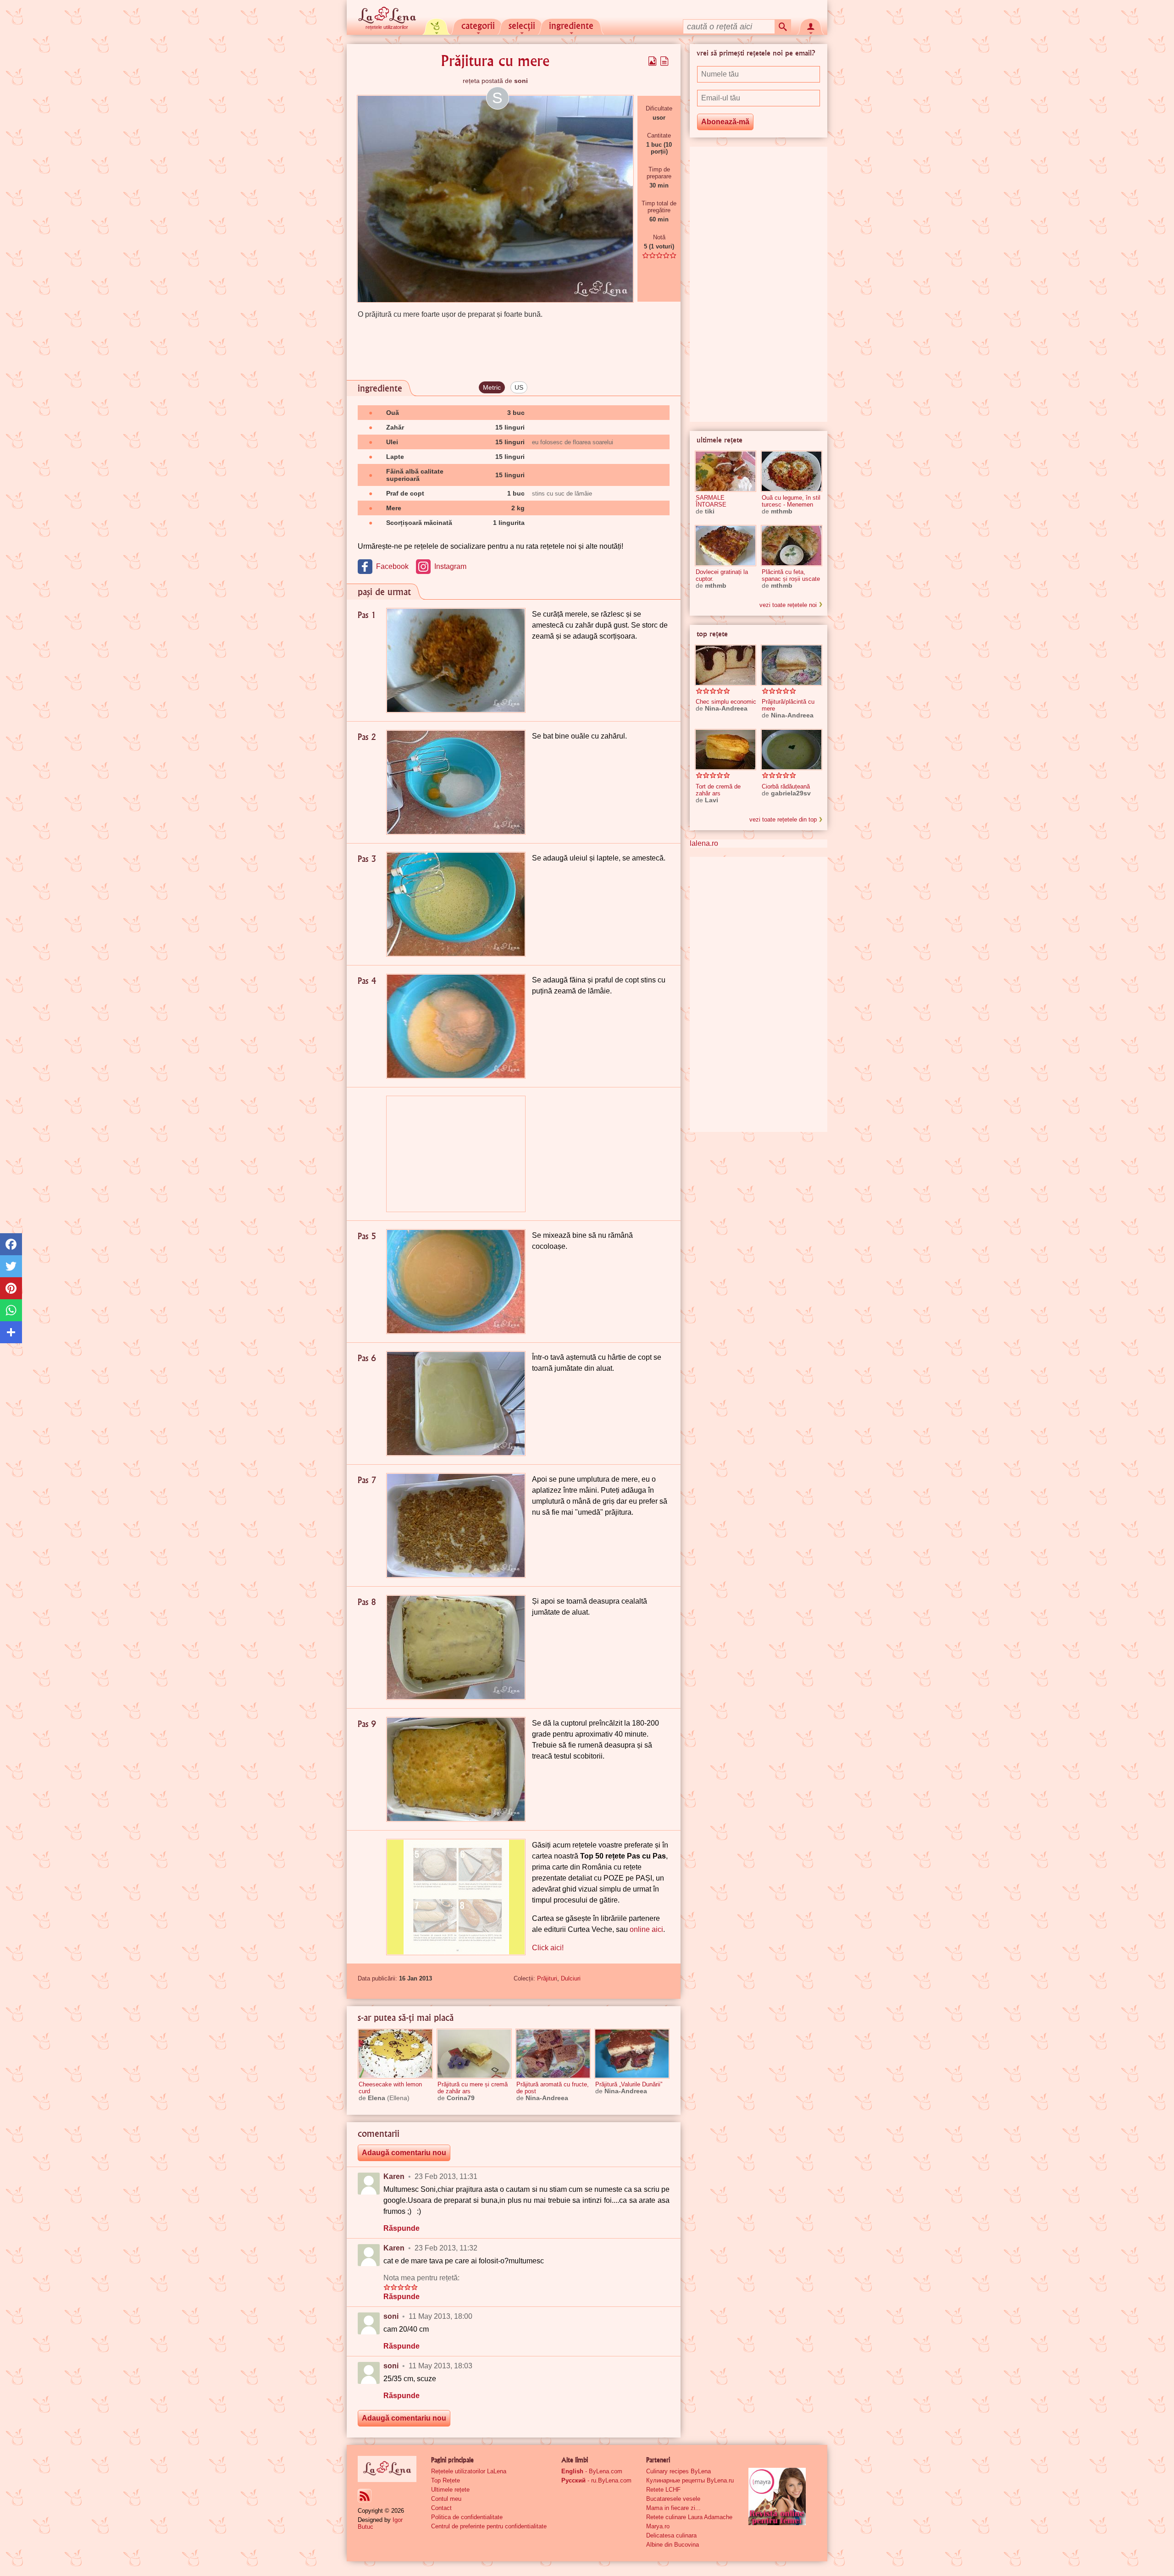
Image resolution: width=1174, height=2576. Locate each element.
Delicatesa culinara (671, 2535)
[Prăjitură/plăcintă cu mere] (792, 665)
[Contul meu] (811, 26)
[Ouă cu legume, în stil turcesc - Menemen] (792, 471)
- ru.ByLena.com (596, 2480)
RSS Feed (365, 2496)
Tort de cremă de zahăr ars (718, 790)
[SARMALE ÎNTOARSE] (725, 471)
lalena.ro (704, 843)
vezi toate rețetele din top (783, 819)
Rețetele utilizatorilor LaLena (469, 2471)
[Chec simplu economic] (725, 665)
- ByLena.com (592, 2471)
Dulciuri (571, 1978)
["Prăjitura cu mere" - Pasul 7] (456, 1525)
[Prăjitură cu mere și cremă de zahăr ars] (474, 2054)
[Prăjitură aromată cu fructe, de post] (553, 2054)
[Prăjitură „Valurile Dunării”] (632, 2054)
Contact (441, 2508)
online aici (646, 1929)
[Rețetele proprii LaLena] (437, 26)
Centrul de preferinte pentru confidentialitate (489, 2526)
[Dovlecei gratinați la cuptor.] (725, 546)
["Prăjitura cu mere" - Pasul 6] (456, 1404)
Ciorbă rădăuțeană (786, 786)
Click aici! (548, 1948)
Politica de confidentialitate (467, 2517)
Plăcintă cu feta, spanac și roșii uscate (791, 575)
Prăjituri (547, 1978)
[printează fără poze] (665, 61)
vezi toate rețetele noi (788, 605)
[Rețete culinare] (387, 2469)
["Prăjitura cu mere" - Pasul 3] (456, 904)
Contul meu (446, 2499)
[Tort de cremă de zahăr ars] (725, 750)
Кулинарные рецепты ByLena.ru (690, 2480)
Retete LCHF (663, 2490)
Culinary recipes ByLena (678, 2471)
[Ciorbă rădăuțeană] (792, 750)
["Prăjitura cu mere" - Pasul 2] (456, 782)
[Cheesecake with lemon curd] (395, 2054)
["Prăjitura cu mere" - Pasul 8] (456, 1647)
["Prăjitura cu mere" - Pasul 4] (456, 1026)
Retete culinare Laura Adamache (689, 2517)
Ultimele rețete (450, 2490)
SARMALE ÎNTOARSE (711, 501)
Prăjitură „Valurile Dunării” (629, 2084)
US (519, 387)
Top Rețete (446, 2480)
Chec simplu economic (726, 702)
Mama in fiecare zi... (673, 2508)
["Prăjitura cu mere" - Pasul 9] (456, 1769)
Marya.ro (658, 2526)
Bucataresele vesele (673, 2499)
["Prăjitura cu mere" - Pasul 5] (456, 1282)
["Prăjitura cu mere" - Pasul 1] (456, 660)
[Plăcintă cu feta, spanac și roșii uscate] (792, 546)
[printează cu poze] (653, 61)
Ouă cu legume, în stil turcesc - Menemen (791, 501)
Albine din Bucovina (673, 2545)
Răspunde (401, 2228)
